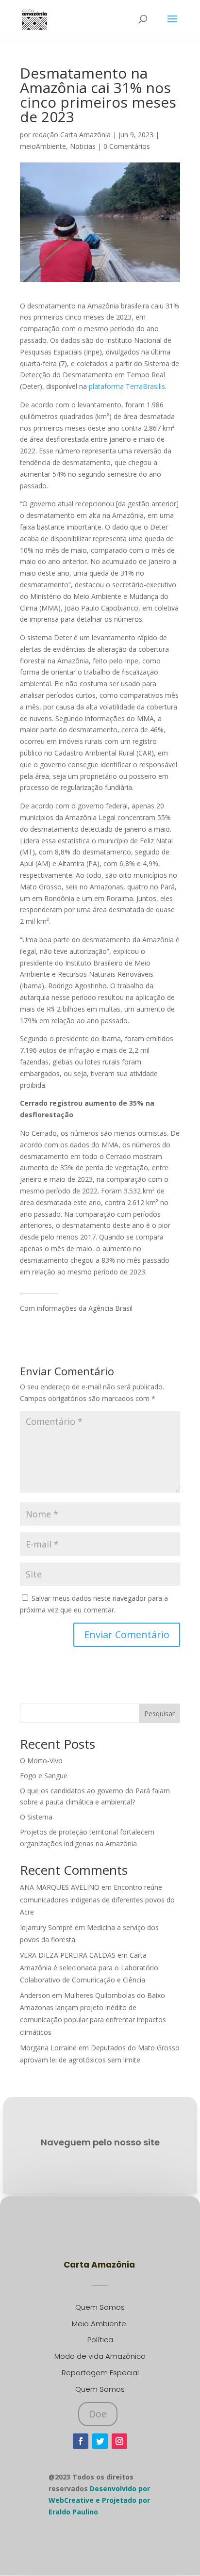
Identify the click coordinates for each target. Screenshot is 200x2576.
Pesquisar (159, 1714)
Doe (98, 2414)
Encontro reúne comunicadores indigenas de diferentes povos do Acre (97, 1899)
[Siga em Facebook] (81, 2441)
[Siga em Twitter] (100, 2441)
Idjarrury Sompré (46, 1927)
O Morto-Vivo (41, 1761)
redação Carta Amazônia (72, 135)
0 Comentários (127, 146)
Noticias (83, 146)
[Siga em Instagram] (119, 2441)
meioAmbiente (43, 146)
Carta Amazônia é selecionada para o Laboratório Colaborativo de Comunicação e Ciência (89, 1967)
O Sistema (36, 1817)
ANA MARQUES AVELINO (60, 1887)
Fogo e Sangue (44, 1776)
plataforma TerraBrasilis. (128, 386)
